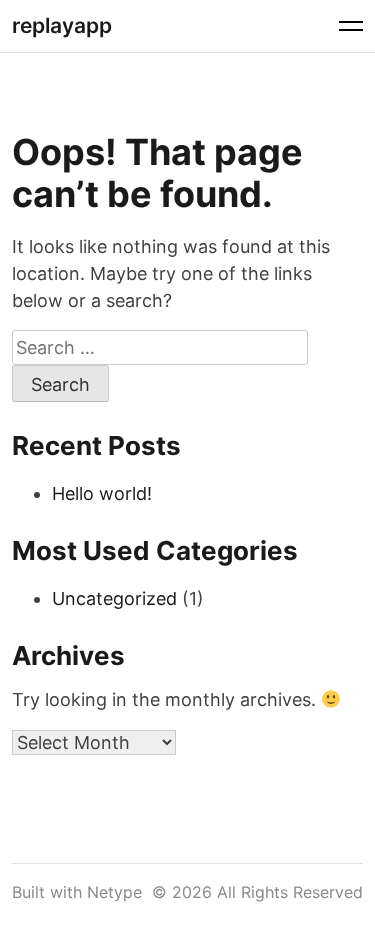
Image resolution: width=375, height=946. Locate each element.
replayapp (62, 25)
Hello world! (102, 493)
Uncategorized (114, 598)
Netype (114, 892)
